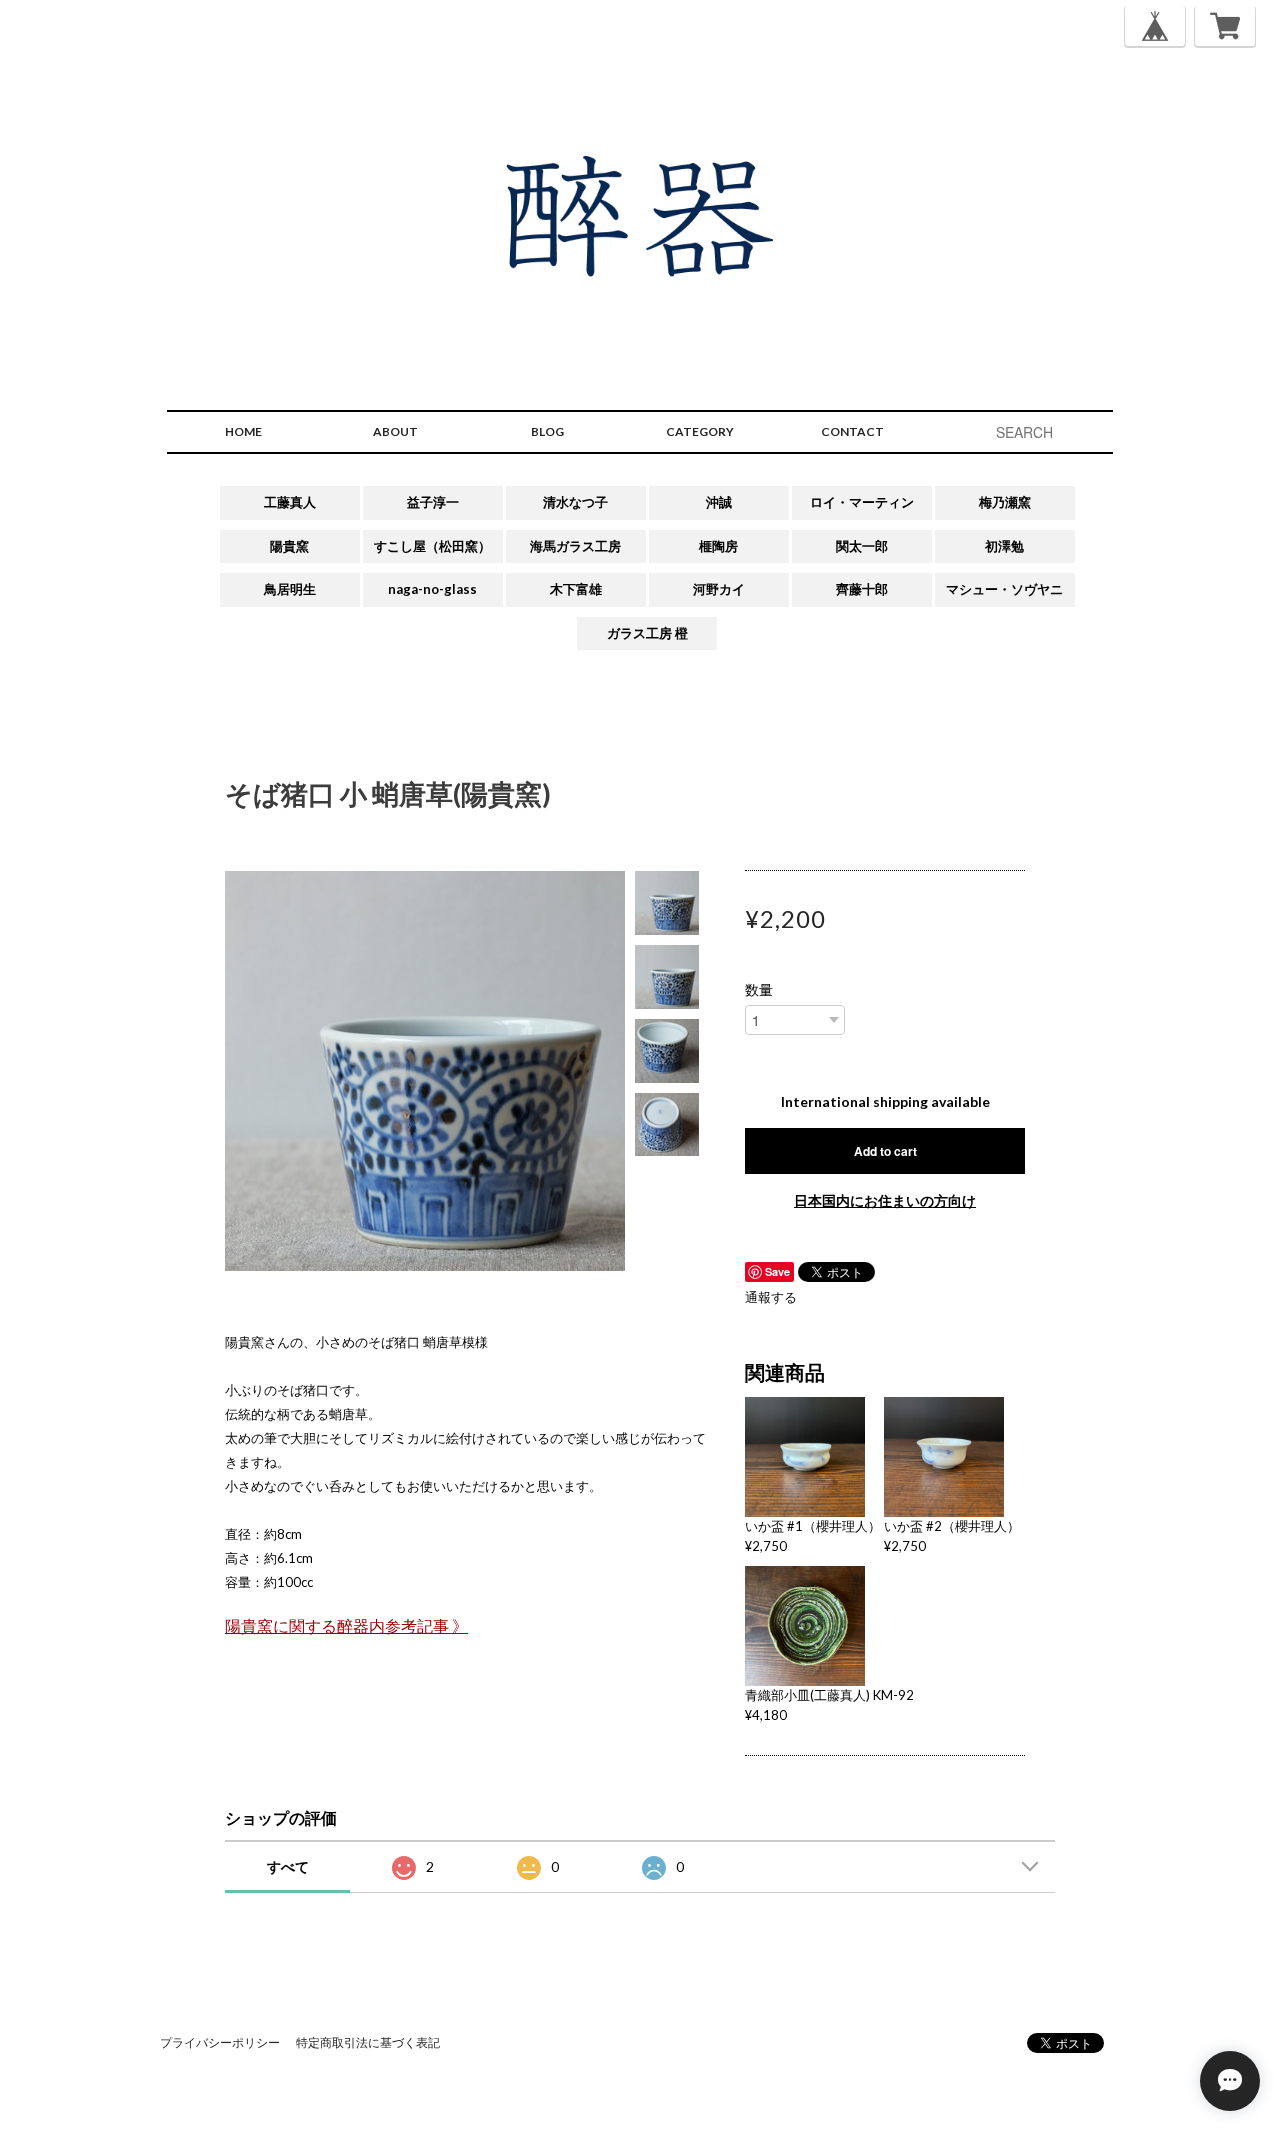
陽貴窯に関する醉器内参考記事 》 (346, 1626)
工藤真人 (290, 502)
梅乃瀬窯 (1005, 502)
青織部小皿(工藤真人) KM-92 (829, 1695)
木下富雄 (576, 589)
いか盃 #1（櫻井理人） (813, 1526)
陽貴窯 (289, 546)
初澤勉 (1004, 546)
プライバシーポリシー (220, 2042)
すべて (288, 1866)
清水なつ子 (575, 502)
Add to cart (885, 1151)
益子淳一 (433, 502)
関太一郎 (862, 546)
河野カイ (719, 589)
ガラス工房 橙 (647, 633)
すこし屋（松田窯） (432, 546)
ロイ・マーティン (862, 502)
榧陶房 (718, 546)
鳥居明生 (290, 589)
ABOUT (395, 431)
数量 (759, 990)
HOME (243, 431)
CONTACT (852, 431)
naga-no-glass (432, 589)
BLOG (547, 431)
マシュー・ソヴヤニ (1004, 589)
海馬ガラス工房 (575, 546)
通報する (771, 1297)
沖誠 (719, 502)
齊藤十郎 (862, 589)
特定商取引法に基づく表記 (368, 2042)
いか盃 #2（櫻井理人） (952, 1526)
